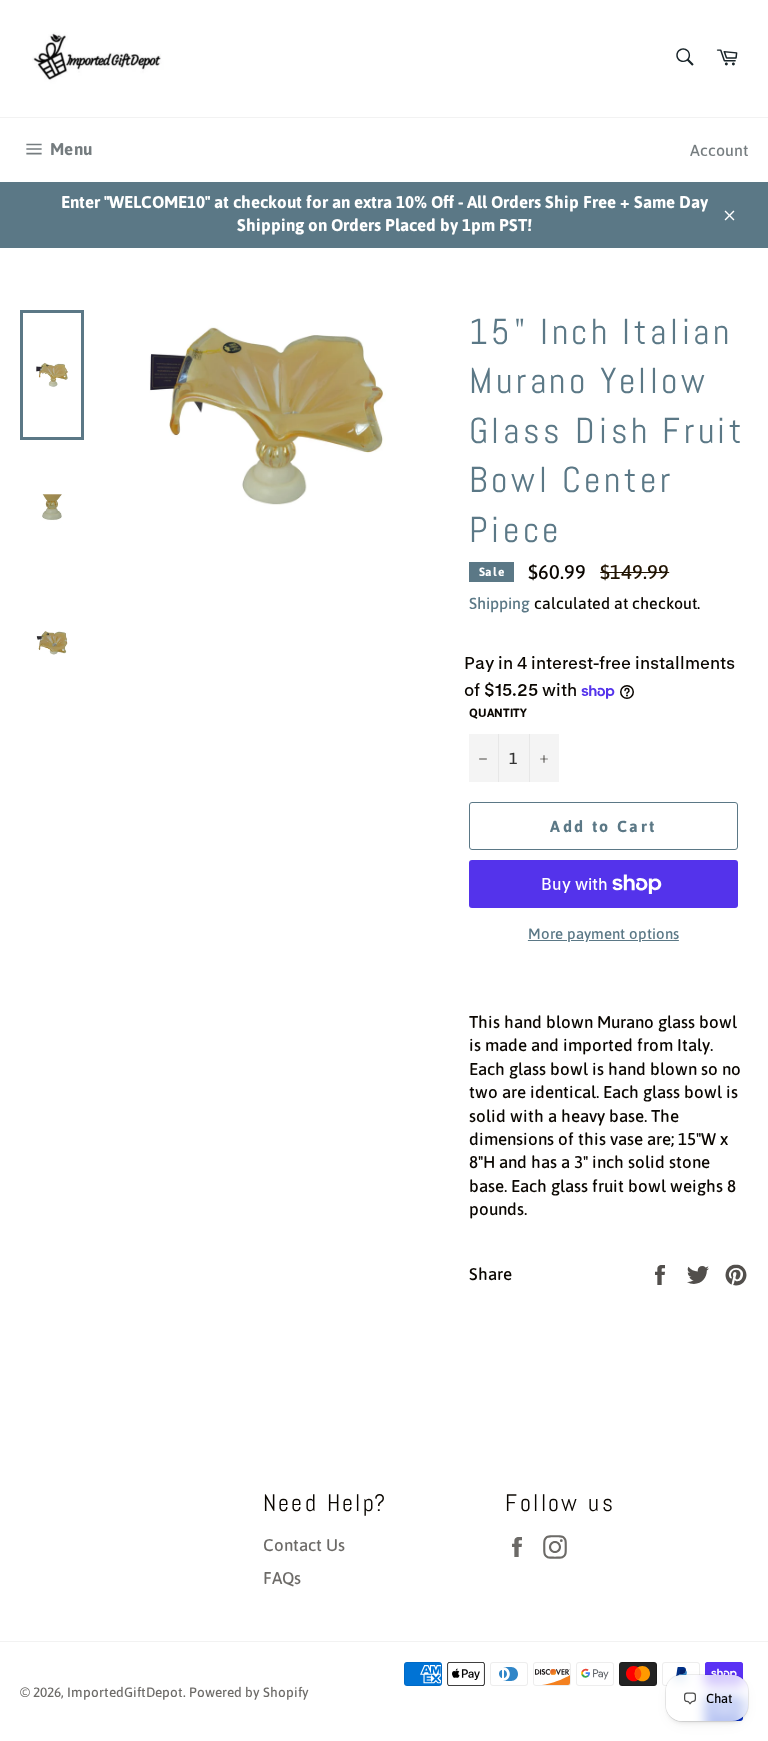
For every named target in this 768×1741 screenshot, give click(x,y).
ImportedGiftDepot (125, 1692)
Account (719, 150)
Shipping (499, 603)
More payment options (603, 933)
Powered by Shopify (249, 1692)
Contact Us (304, 1545)
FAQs (282, 1578)
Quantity (498, 713)
